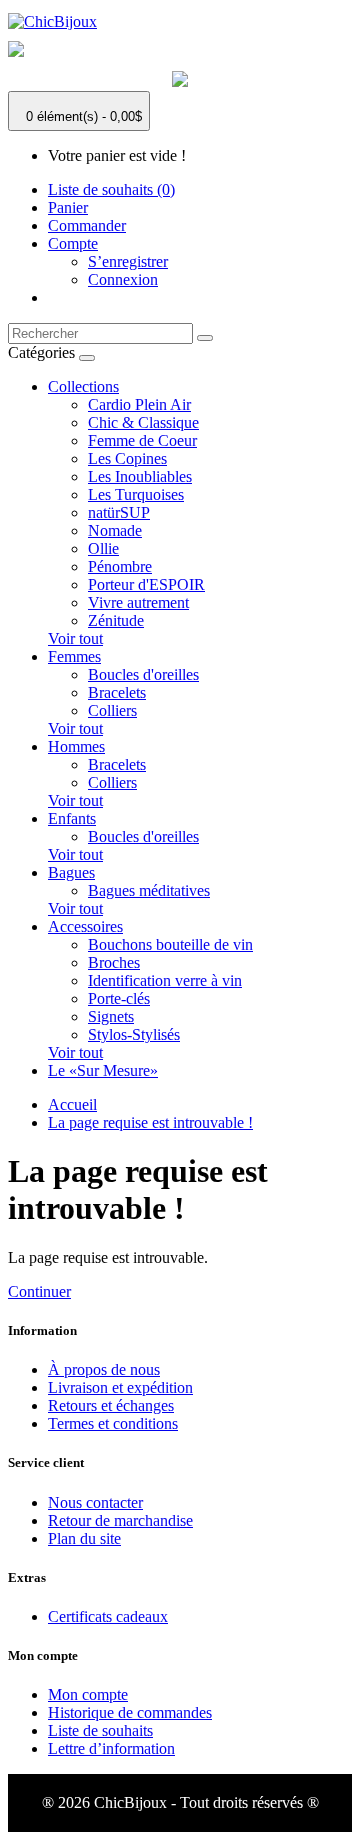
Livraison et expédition (120, 1387)
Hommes (76, 746)
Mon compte (88, 1694)
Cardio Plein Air (139, 404)
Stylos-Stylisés (134, 1034)
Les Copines (127, 458)
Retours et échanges (111, 1405)
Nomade (115, 530)
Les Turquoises (136, 494)
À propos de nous (104, 1369)
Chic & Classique (143, 422)
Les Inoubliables (140, 476)
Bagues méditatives (149, 890)
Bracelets (117, 692)
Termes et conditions (113, 1423)
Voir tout (75, 638)
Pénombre (120, 566)
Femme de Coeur (142, 440)
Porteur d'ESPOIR (146, 584)
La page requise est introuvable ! (150, 1122)
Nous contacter (95, 1502)
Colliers (112, 710)
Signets (111, 1016)
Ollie (103, 548)
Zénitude (116, 620)
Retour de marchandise (120, 1520)
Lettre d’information (111, 1748)
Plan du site (84, 1538)
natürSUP (119, 512)
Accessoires (85, 926)
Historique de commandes (130, 1712)
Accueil (72, 1104)
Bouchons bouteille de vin (170, 944)
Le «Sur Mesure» (103, 1070)
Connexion (123, 279)
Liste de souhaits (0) (111, 189)
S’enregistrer (128, 261)
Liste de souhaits (100, 1730)
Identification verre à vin (165, 980)
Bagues (71, 872)
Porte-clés (119, 998)
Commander (87, 225)
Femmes (74, 656)
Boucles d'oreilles (143, 674)
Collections (83, 386)
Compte (73, 243)
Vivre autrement (138, 602)
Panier (68, 207)
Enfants (72, 818)
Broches (114, 962)
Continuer (39, 1291)
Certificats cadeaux (108, 1616)
